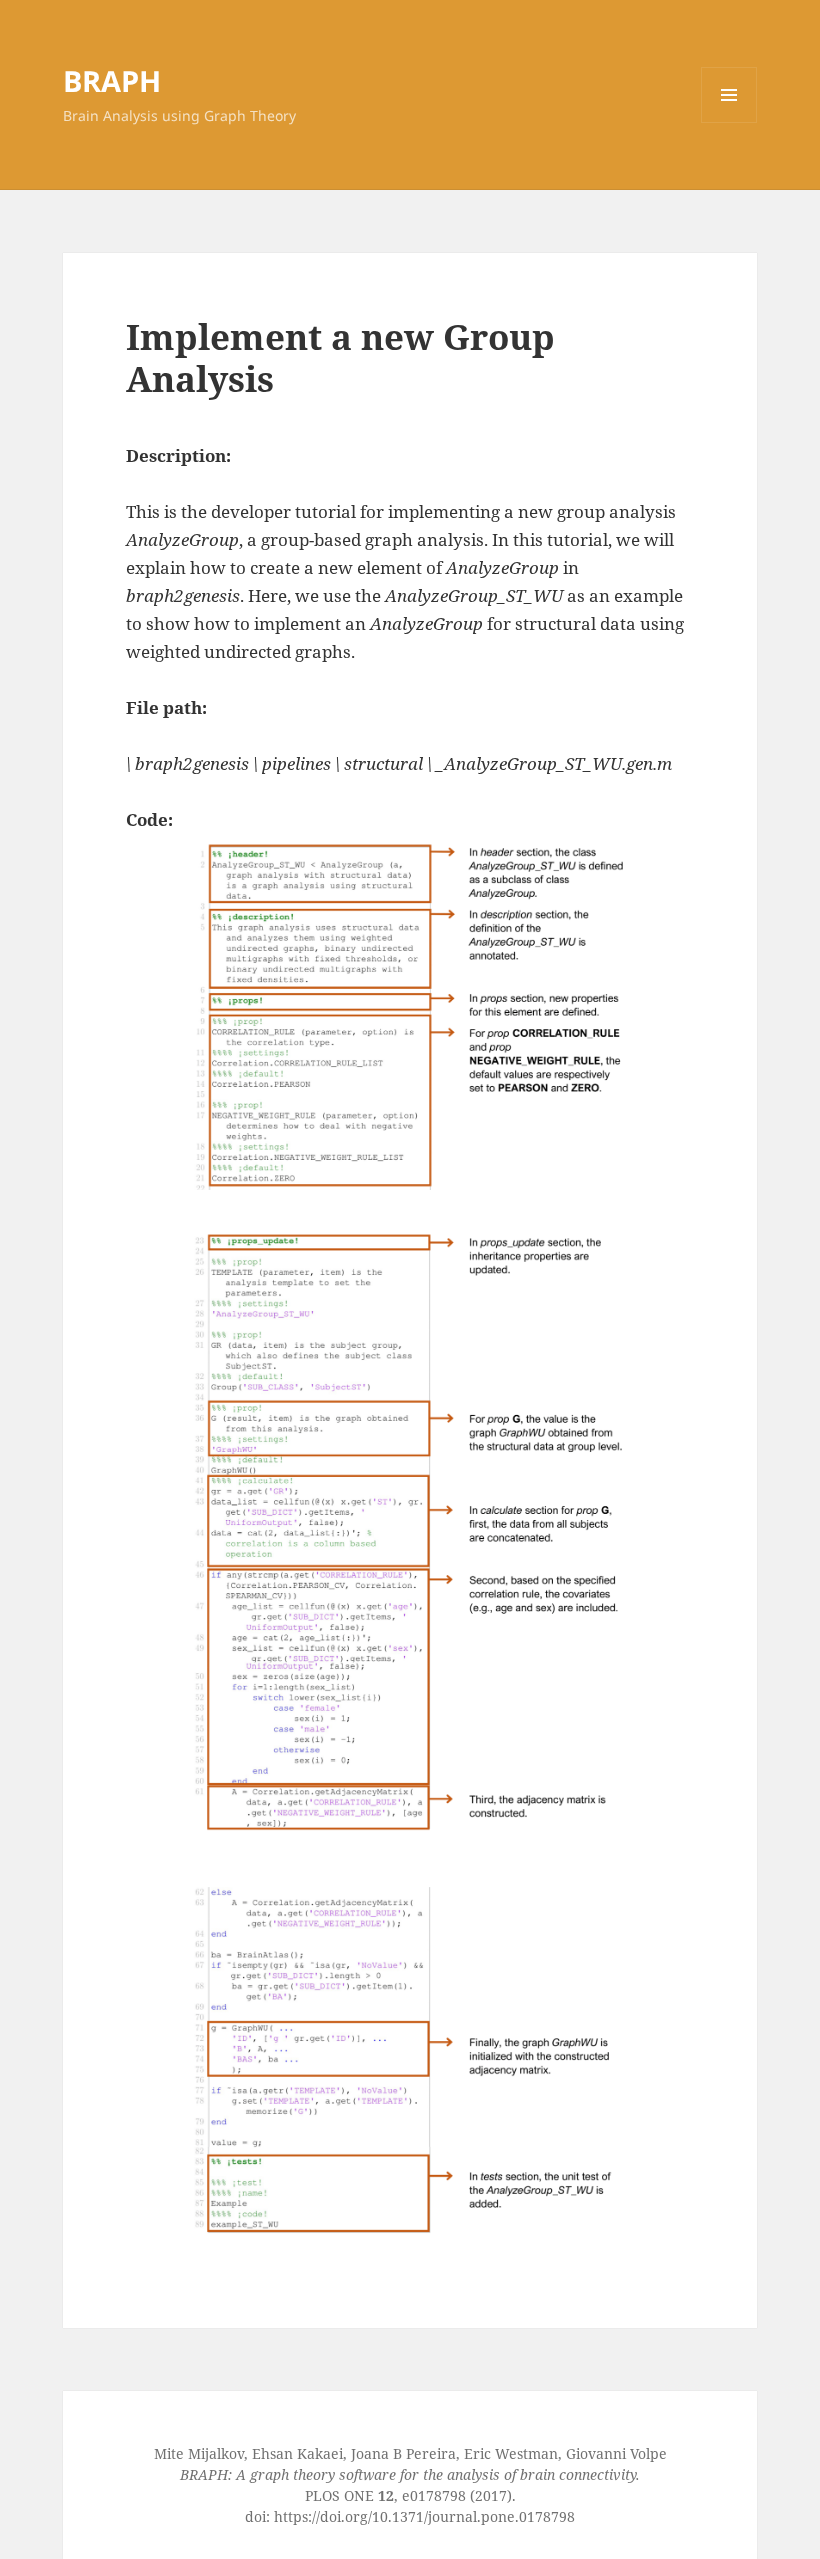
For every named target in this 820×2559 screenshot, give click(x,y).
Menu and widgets (729, 122)
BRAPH (112, 80)
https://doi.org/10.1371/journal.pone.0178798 (424, 2516)
